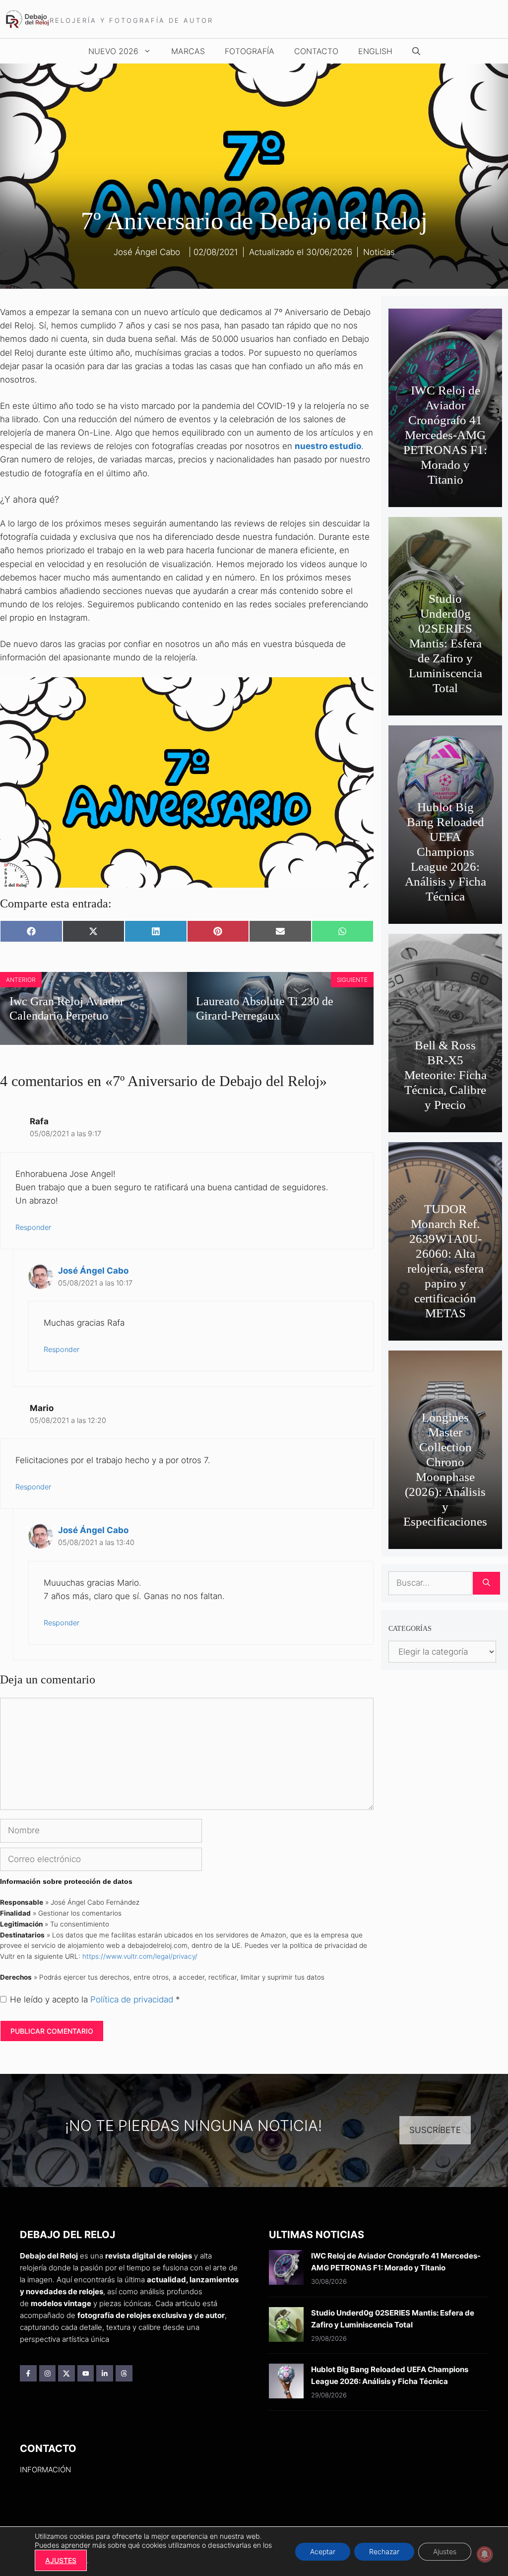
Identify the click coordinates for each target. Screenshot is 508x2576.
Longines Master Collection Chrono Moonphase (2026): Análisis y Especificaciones (445, 1469)
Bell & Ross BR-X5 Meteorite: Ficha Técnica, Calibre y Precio (445, 1075)
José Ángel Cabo (93, 1271)
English (375, 51)
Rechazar (384, 2551)
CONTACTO (316, 51)
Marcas (188, 51)
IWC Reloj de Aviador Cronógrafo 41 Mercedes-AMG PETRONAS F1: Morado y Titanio (445, 435)
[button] (416, 51)
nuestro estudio (328, 446)
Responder (33, 1227)
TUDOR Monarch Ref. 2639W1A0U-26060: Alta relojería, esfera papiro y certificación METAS (445, 1261)
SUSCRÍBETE (435, 2130)
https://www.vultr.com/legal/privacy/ (140, 1956)
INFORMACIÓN (45, 2470)
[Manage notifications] (485, 2554)
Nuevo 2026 (113, 51)
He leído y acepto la (95, 1999)
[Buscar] (486, 1583)
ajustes (61, 2560)
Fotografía (250, 51)
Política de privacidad (133, 1999)
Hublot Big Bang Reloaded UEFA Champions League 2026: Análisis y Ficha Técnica (445, 852)
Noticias (379, 252)
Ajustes (445, 2551)
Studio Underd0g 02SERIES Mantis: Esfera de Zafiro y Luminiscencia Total (445, 643)
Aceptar (323, 2551)
